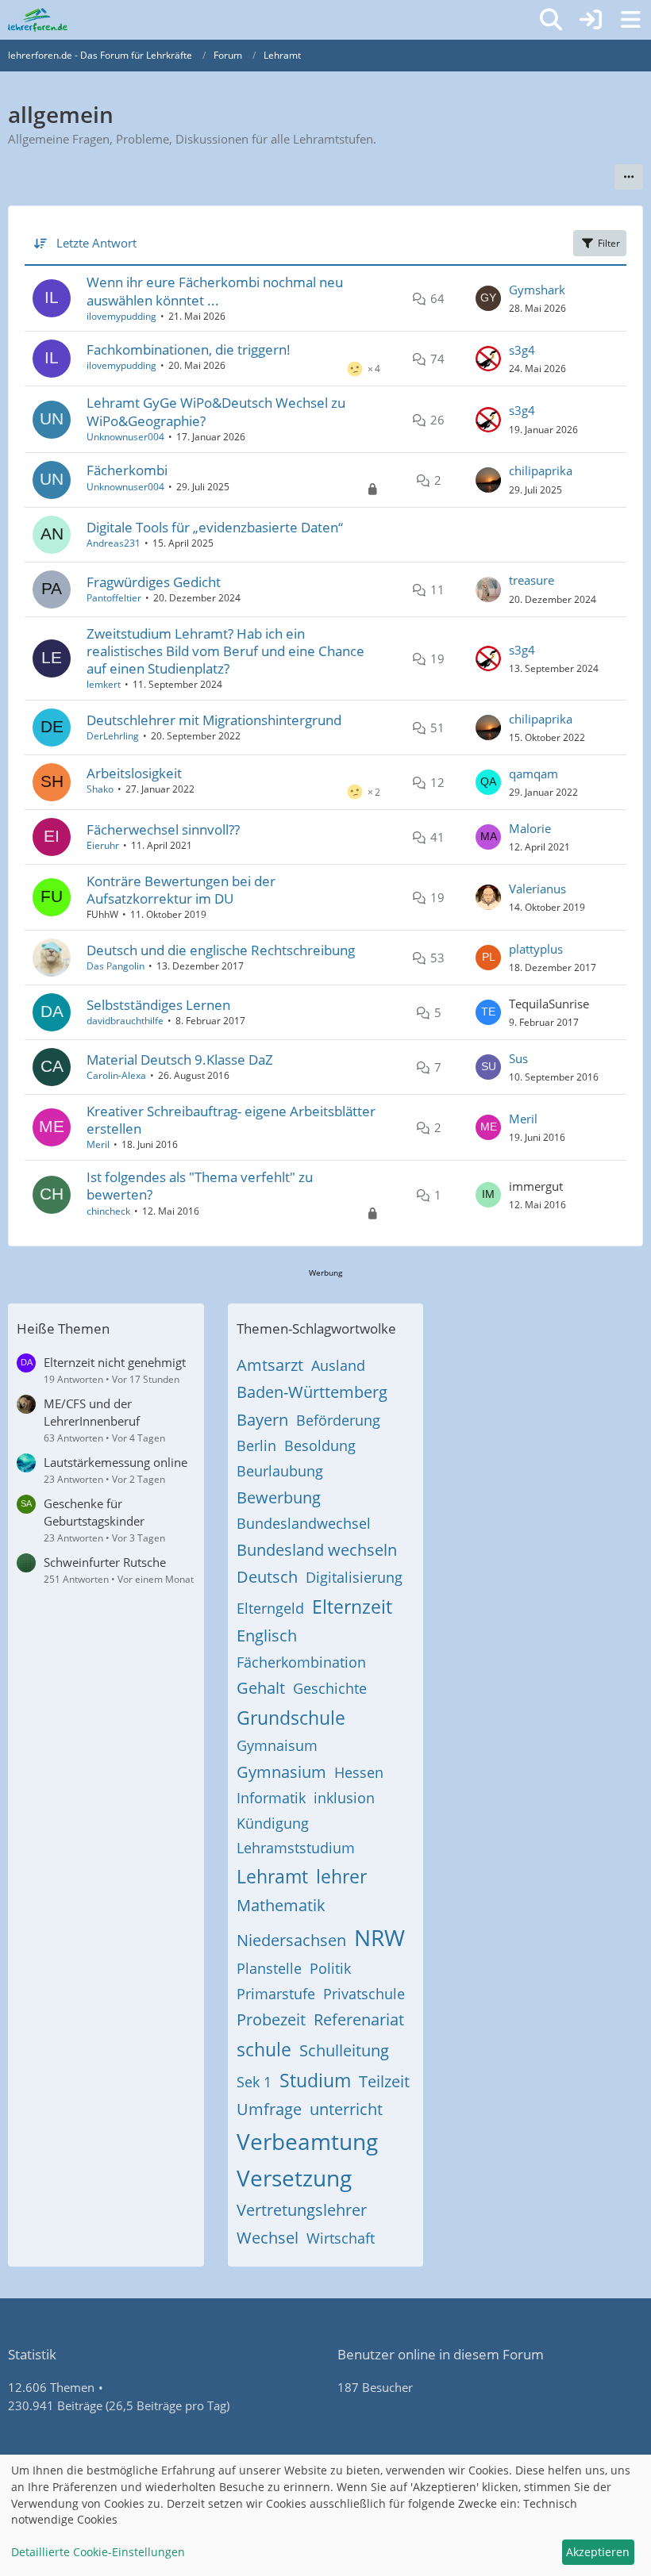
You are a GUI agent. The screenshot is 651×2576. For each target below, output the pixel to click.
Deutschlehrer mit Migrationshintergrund (214, 720)
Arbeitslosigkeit (134, 773)
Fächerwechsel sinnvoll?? (163, 829)
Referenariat (359, 2019)
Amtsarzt (270, 1365)
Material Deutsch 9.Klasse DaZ (180, 1060)
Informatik (271, 1798)
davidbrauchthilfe (125, 1021)
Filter (609, 243)
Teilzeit (384, 2081)
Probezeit (271, 2019)
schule (264, 2049)
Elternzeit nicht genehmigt (115, 1362)
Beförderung (338, 1420)
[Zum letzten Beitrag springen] (488, 298)
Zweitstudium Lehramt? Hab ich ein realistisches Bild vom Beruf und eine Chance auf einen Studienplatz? (225, 651)
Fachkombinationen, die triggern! (189, 349)
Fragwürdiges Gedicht (154, 582)
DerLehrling (113, 736)
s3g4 (522, 350)
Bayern (262, 1420)
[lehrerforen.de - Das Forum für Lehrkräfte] (38, 20)
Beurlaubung (280, 1471)
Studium (315, 2080)
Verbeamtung (307, 2141)
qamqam (534, 774)
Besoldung (320, 1445)
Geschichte (330, 1688)
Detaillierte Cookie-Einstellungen (98, 2552)
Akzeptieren (598, 2552)
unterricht (346, 2109)
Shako (100, 789)
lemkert (104, 684)
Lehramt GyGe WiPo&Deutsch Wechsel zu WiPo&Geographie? (216, 411)
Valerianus (537, 889)
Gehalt (261, 1688)
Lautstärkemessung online (116, 1462)
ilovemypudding (121, 316)
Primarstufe (276, 1994)
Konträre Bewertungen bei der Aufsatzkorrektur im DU (181, 890)
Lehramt (272, 1876)
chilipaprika (541, 470)
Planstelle (269, 1968)
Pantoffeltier (114, 598)
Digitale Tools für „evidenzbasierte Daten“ (215, 527)
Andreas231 (114, 543)
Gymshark (537, 290)
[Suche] (551, 20)
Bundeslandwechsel (304, 1523)
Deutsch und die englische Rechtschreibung (221, 950)
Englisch (267, 1635)
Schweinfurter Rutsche (105, 1562)
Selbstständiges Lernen (158, 1005)
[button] (629, 177)
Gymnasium (281, 1772)
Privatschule (364, 1994)
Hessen (359, 1772)
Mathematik (281, 1905)
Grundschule (291, 1718)
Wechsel (268, 2238)
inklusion (344, 1798)
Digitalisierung (354, 1577)
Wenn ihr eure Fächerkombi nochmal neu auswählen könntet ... (215, 291)
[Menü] (630, 20)
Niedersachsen (291, 1940)
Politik (330, 1968)
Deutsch (267, 1577)
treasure (532, 580)
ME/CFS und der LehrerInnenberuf (92, 1412)
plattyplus (536, 949)
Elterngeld (270, 1608)
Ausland (338, 1365)
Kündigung (273, 1823)
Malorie (530, 828)
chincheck (108, 1211)
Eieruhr (103, 845)
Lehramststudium (296, 1848)
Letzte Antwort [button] (96, 243)
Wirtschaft (341, 2238)
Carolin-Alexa (116, 1075)
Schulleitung (344, 2050)
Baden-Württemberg (312, 1392)
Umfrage (269, 2109)
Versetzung (294, 2178)
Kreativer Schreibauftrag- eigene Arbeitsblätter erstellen (231, 1120)
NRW (379, 1937)
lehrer (341, 1876)
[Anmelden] (591, 20)
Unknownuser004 (125, 437)
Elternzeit (352, 1607)
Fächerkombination (301, 1662)
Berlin (256, 1445)
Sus (518, 1058)
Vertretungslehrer (302, 2210)
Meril (98, 1144)
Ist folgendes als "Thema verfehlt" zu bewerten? (200, 1186)
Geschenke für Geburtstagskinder (94, 1512)
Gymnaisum (277, 1745)
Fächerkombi (127, 470)
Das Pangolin (116, 966)
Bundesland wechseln (317, 1550)
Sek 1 (254, 2082)
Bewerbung (279, 1497)
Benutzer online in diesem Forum (441, 2354)
